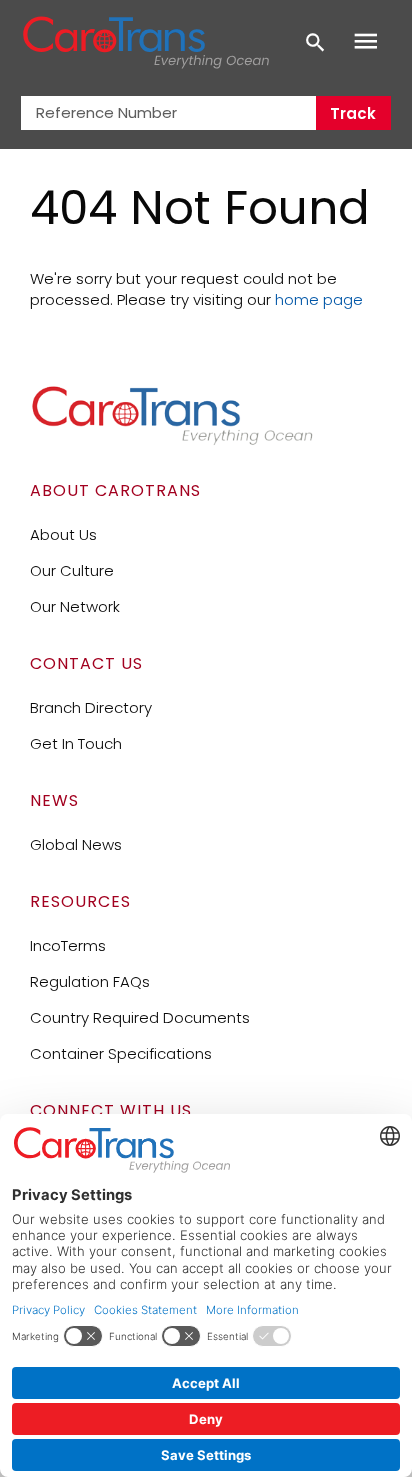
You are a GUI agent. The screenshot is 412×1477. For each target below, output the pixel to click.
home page (319, 299)
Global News (76, 844)
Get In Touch (76, 743)
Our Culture (72, 570)
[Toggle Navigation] (366, 42)
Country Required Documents (140, 1017)
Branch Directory (91, 707)
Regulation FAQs (90, 981)
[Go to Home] (172, 440)
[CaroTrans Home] (146, 42)
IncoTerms (68, 945)
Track (353, 113)
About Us (63, 534)
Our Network (75, 606)
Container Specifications (121, 1053)
